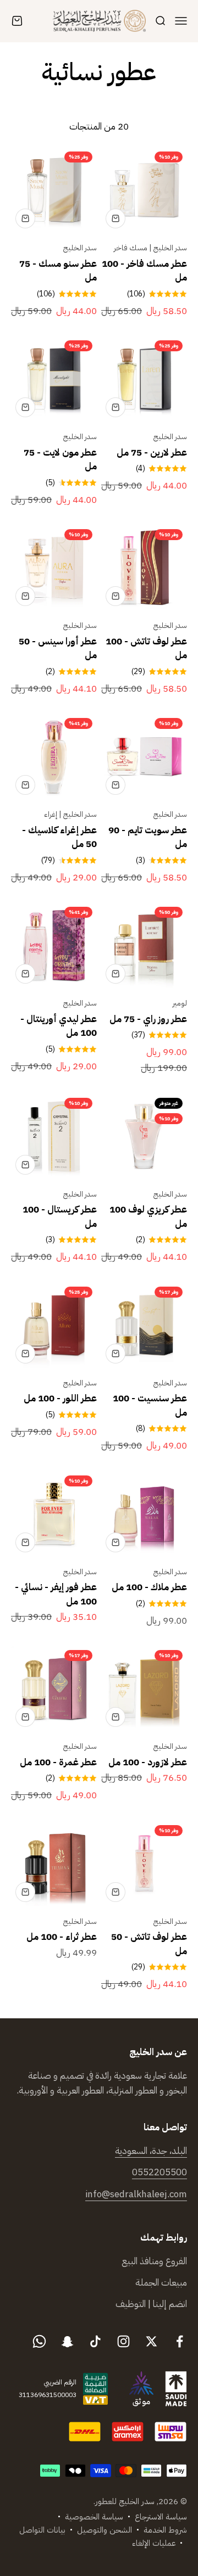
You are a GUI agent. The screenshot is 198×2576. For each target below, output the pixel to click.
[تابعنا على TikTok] (95, 2341)
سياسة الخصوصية (94, 2517)
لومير (180, 1003)
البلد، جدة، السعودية (151, 2151)
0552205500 (159, 2172)
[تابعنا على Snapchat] (67, 2341)
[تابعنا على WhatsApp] (39, 2341)
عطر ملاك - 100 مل (149, 1587)
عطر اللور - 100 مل (60, 1398)
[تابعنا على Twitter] (152, 2341)
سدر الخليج (80, 248)
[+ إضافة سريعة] (116, 218)
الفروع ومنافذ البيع (154, 2261)
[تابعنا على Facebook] (180, 2341)
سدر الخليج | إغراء (70, 814)
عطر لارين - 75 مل (152, 453)
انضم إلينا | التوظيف (151, 2304)
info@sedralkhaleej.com (136, 2194)
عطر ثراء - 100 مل (62, 1937)
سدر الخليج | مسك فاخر (150, 248)
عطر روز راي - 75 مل (148, 1019)
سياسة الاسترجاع (161, 2517)
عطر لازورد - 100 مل (148, 1762)
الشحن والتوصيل (105, 2530)
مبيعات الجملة (161, 2283)
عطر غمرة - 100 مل (58, 1762)
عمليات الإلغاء (154, 2543)
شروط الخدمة (165, 2530)
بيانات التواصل (42, 2530)
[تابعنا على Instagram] (123, 2341)
